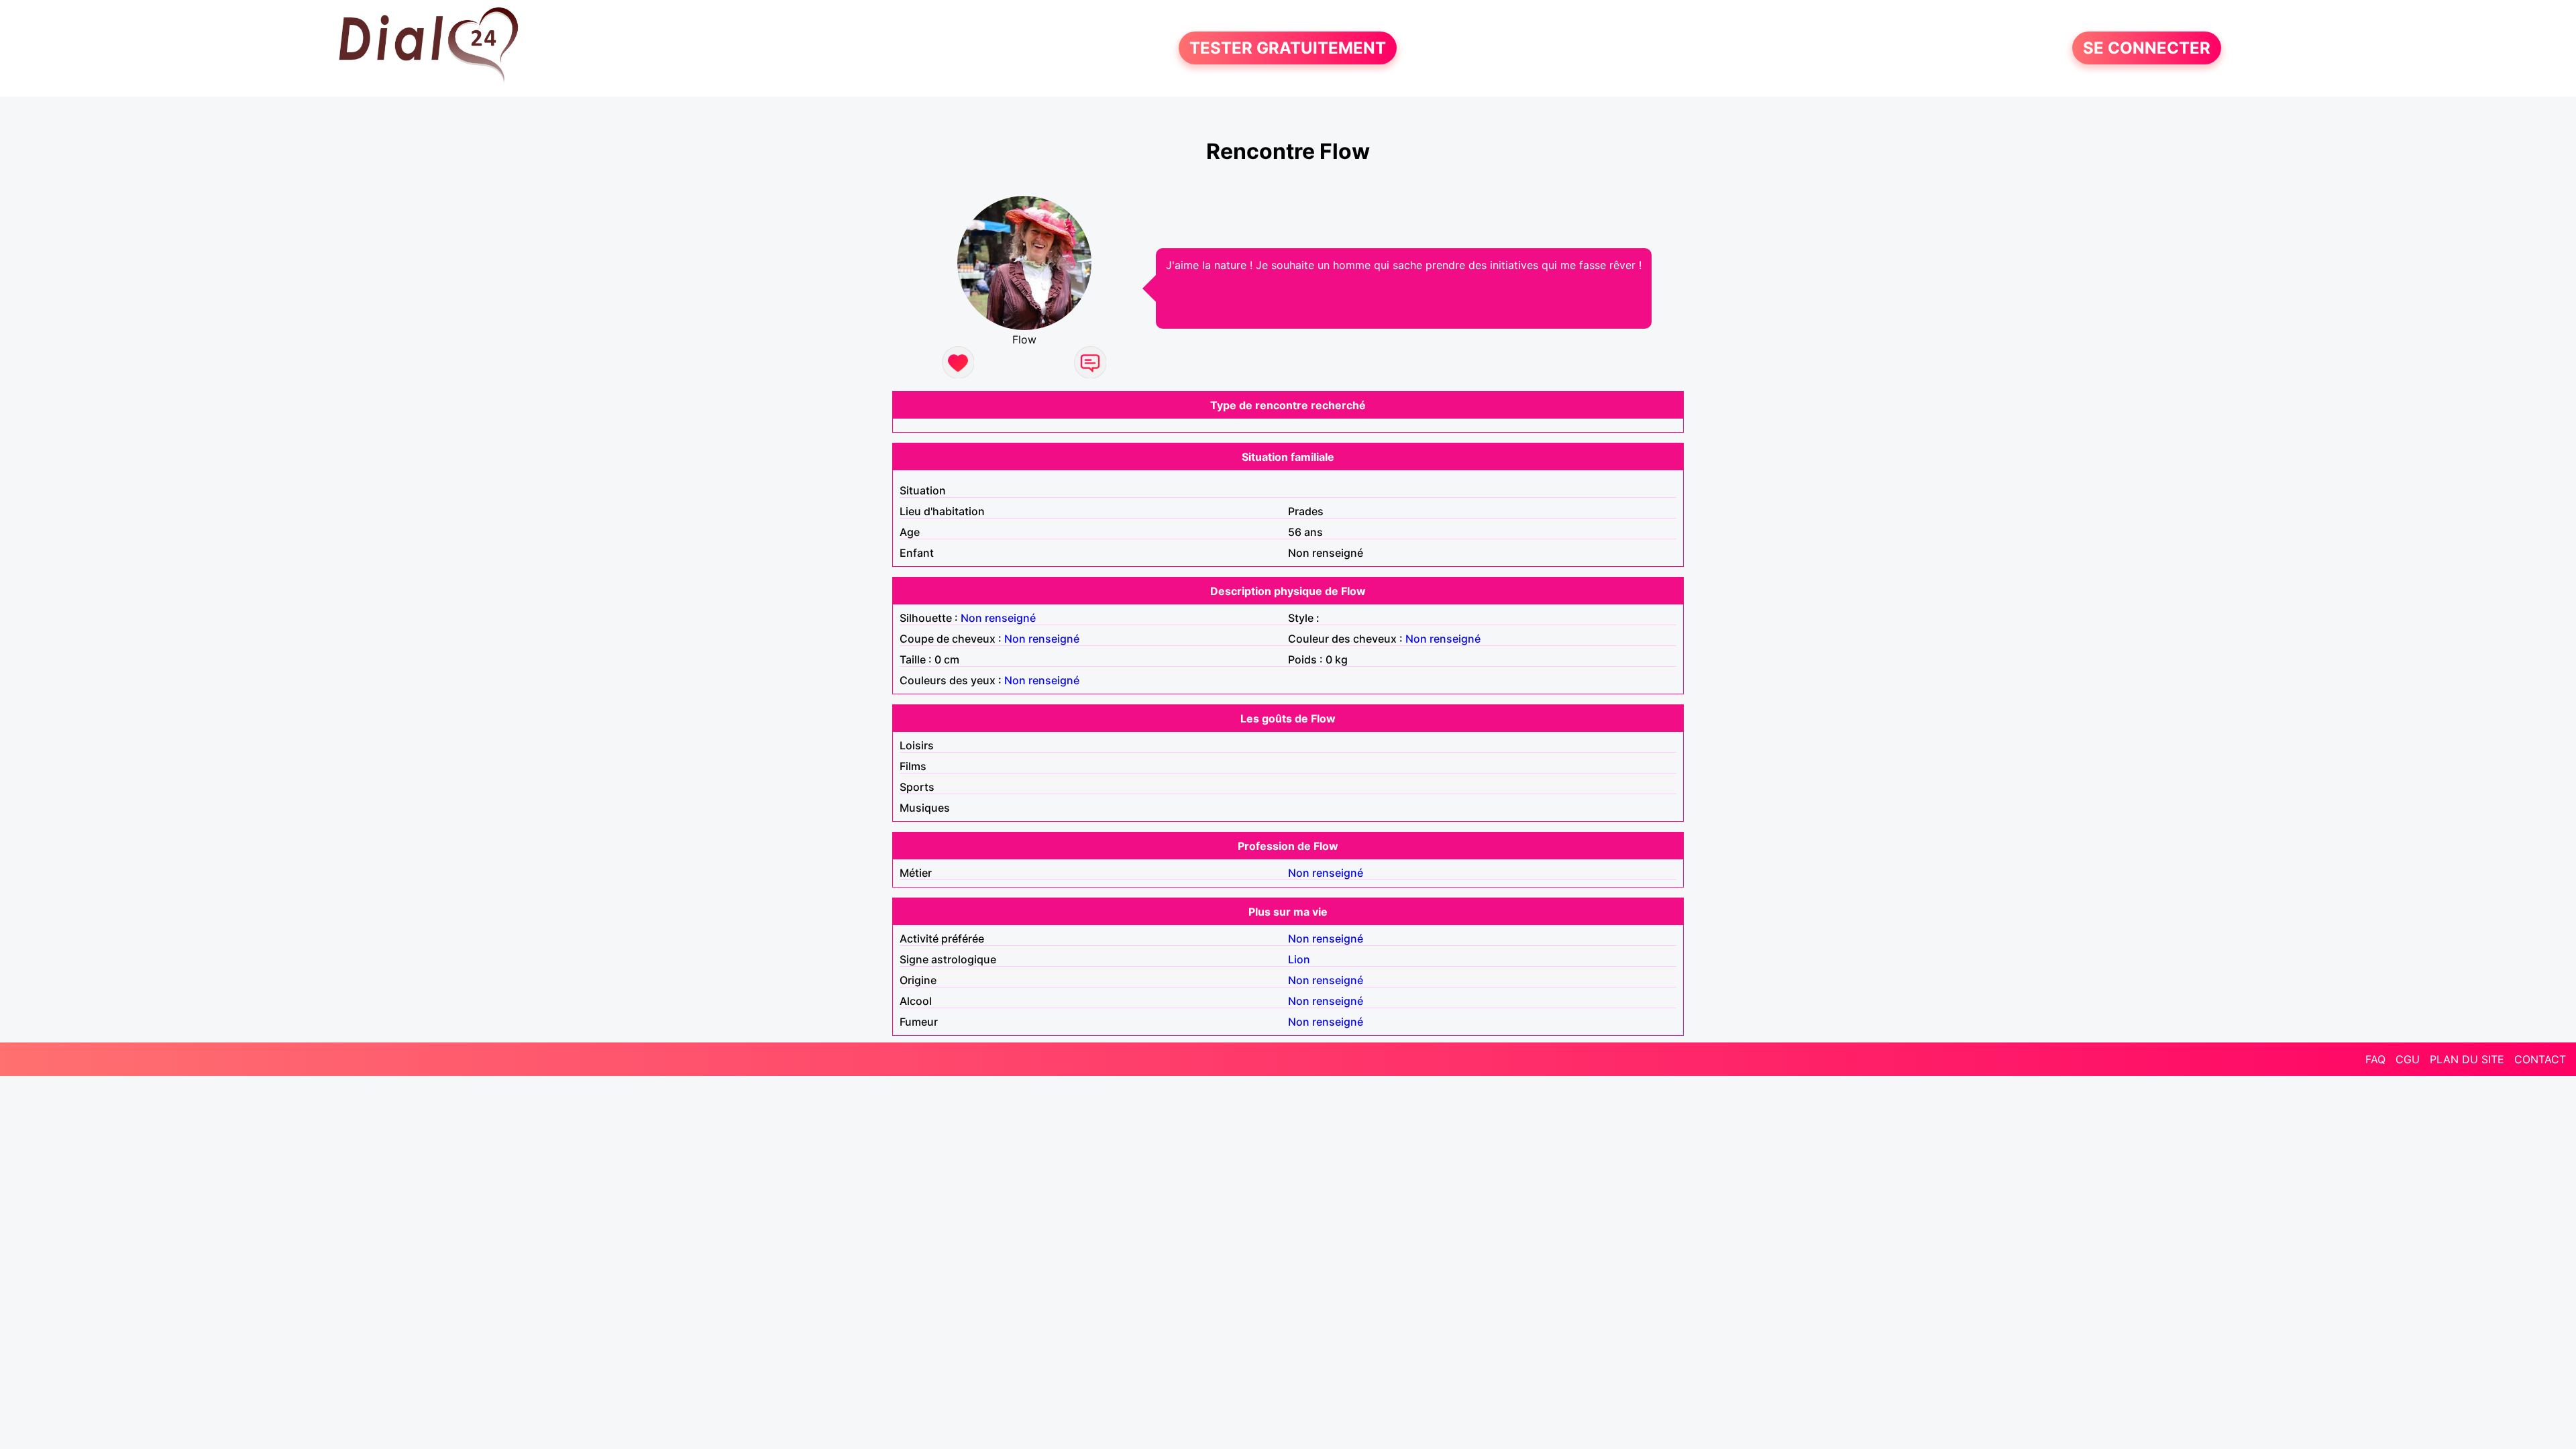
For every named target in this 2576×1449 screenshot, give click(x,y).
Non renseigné (998, 618)
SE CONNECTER (2147, 48)
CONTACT (2540, 1059)
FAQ (2375, 1059)
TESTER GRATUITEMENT (1288, 48)
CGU (2408, 1059)
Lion (1299, 959)
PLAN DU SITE (2467, 1059)
